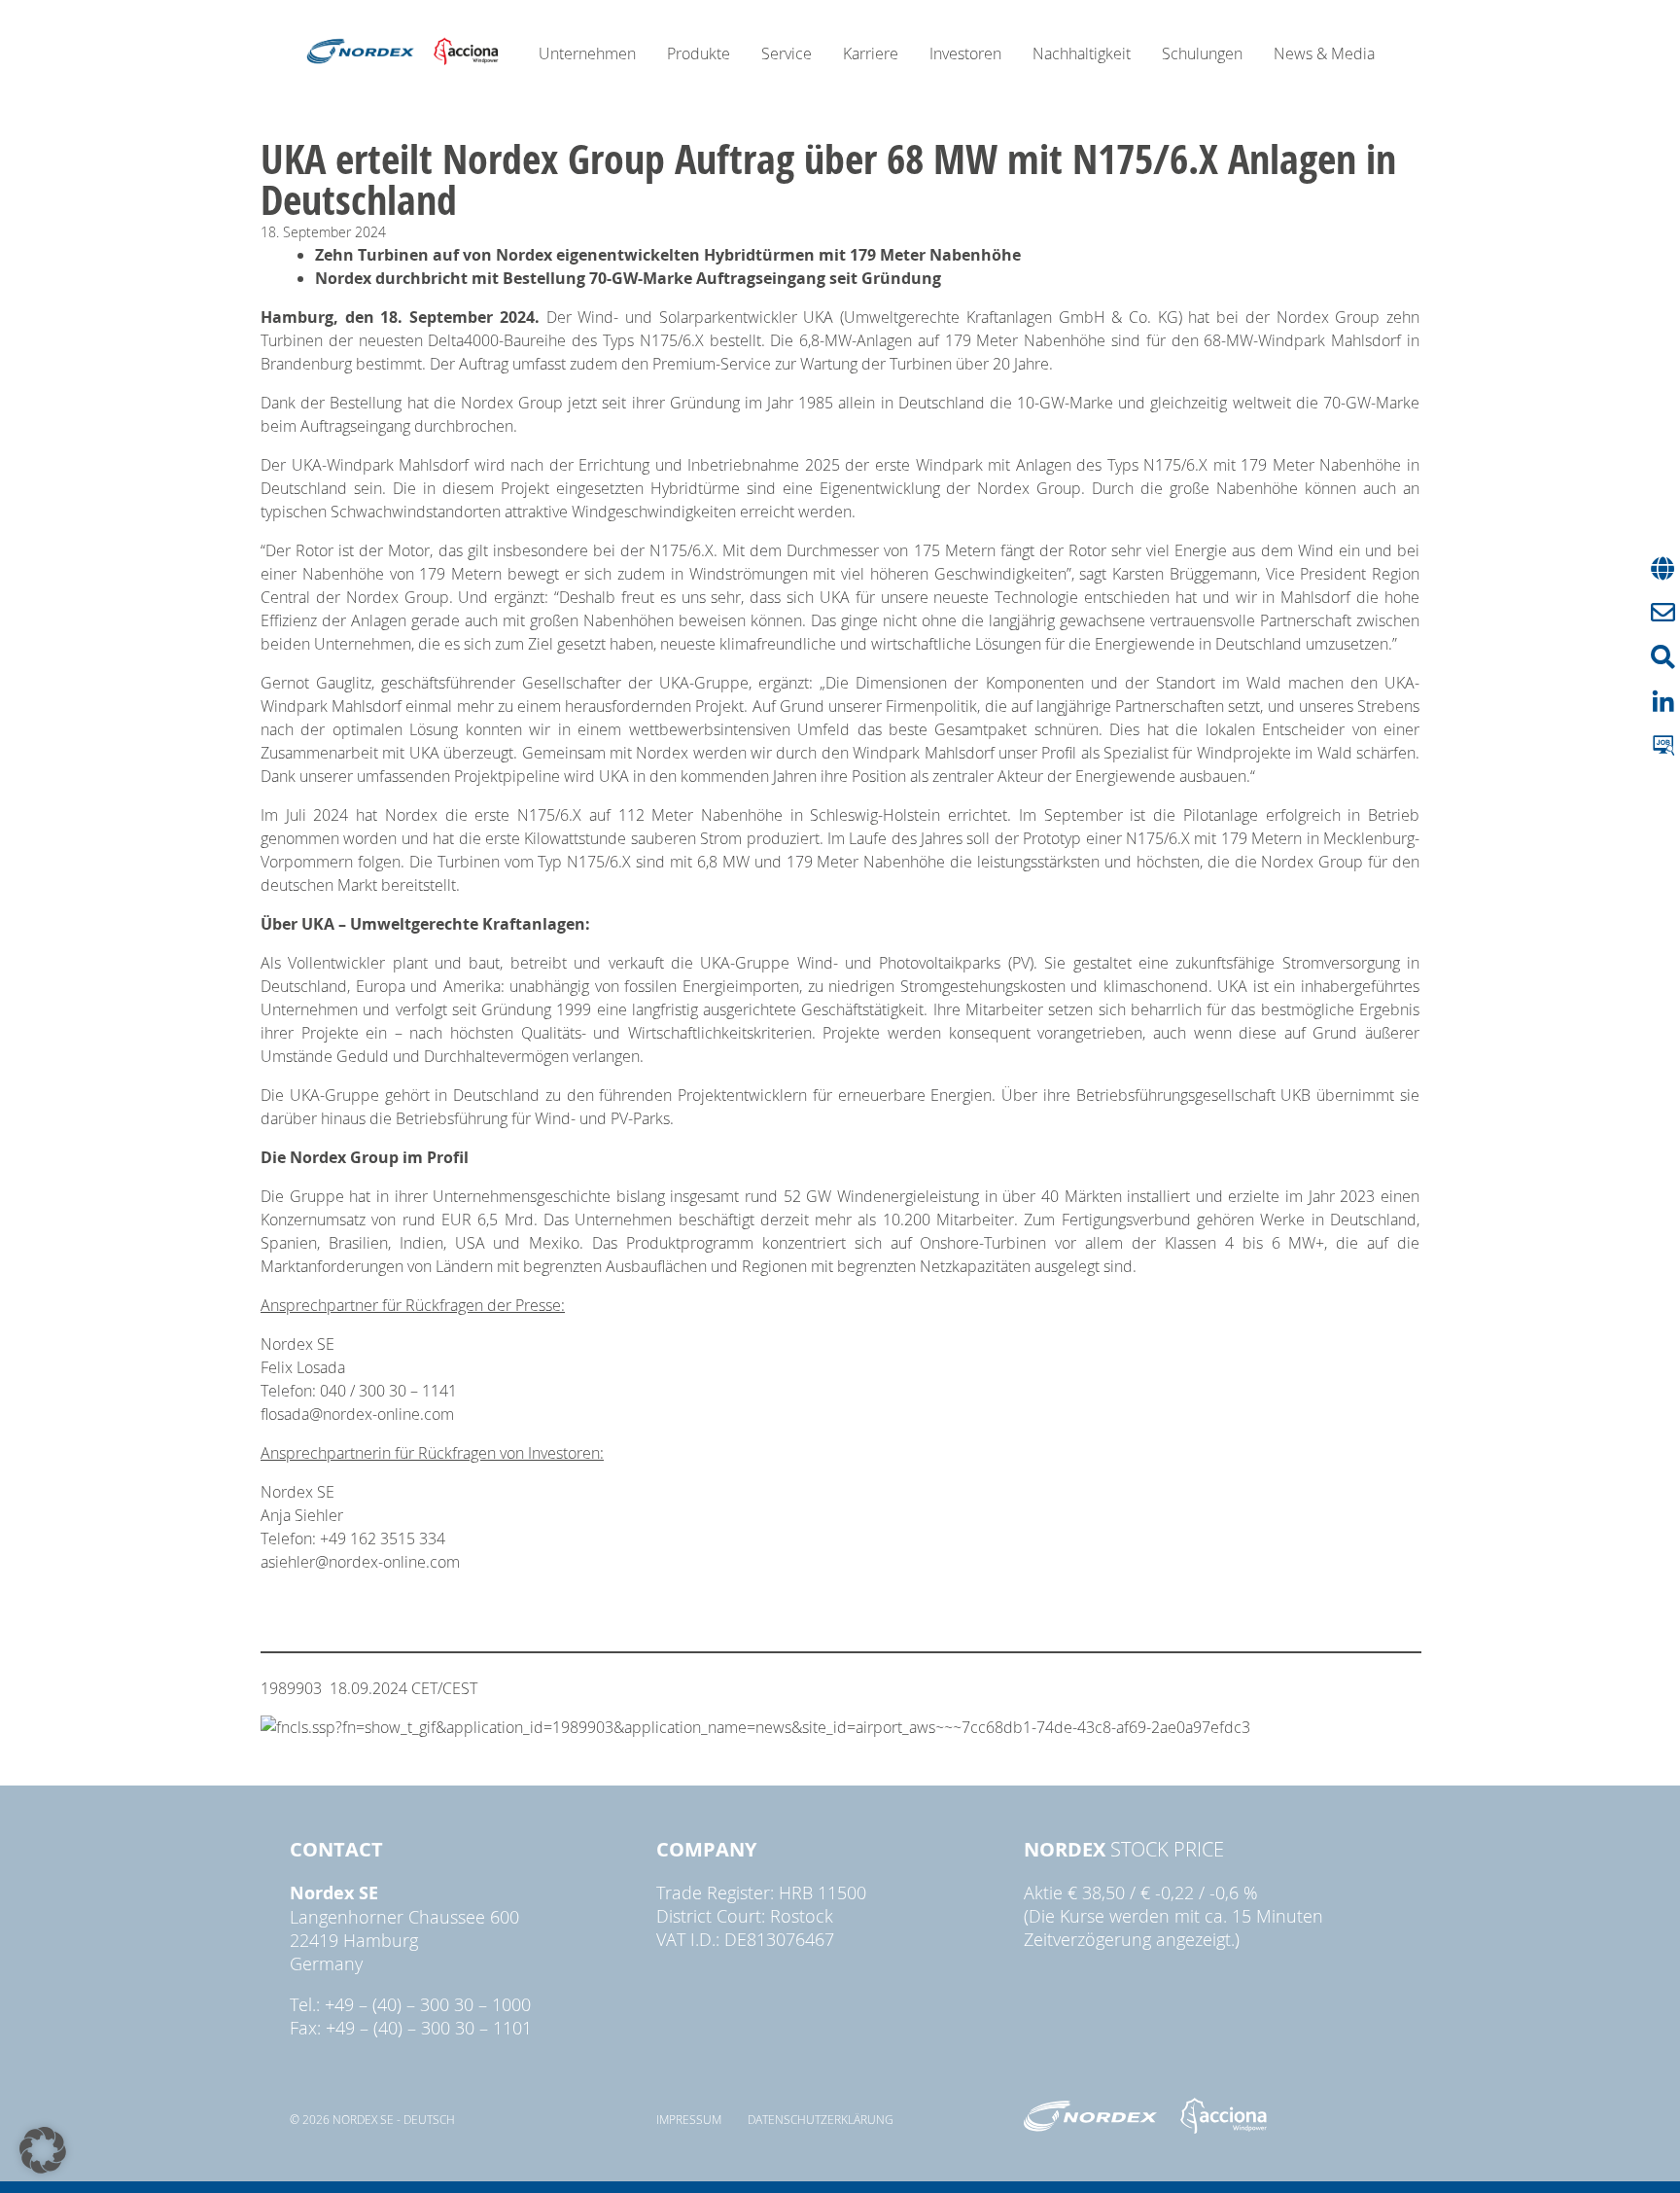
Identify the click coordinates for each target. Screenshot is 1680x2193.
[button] (43, 2150)
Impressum (689, 2119)
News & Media (1324, 53)
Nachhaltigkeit (1082, 53)
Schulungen (1202, 53)
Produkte (699, 53)
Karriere (871, 53)
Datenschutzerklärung (821, 2119)
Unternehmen (587, 53)
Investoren (965, 53)
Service (787, 53)
